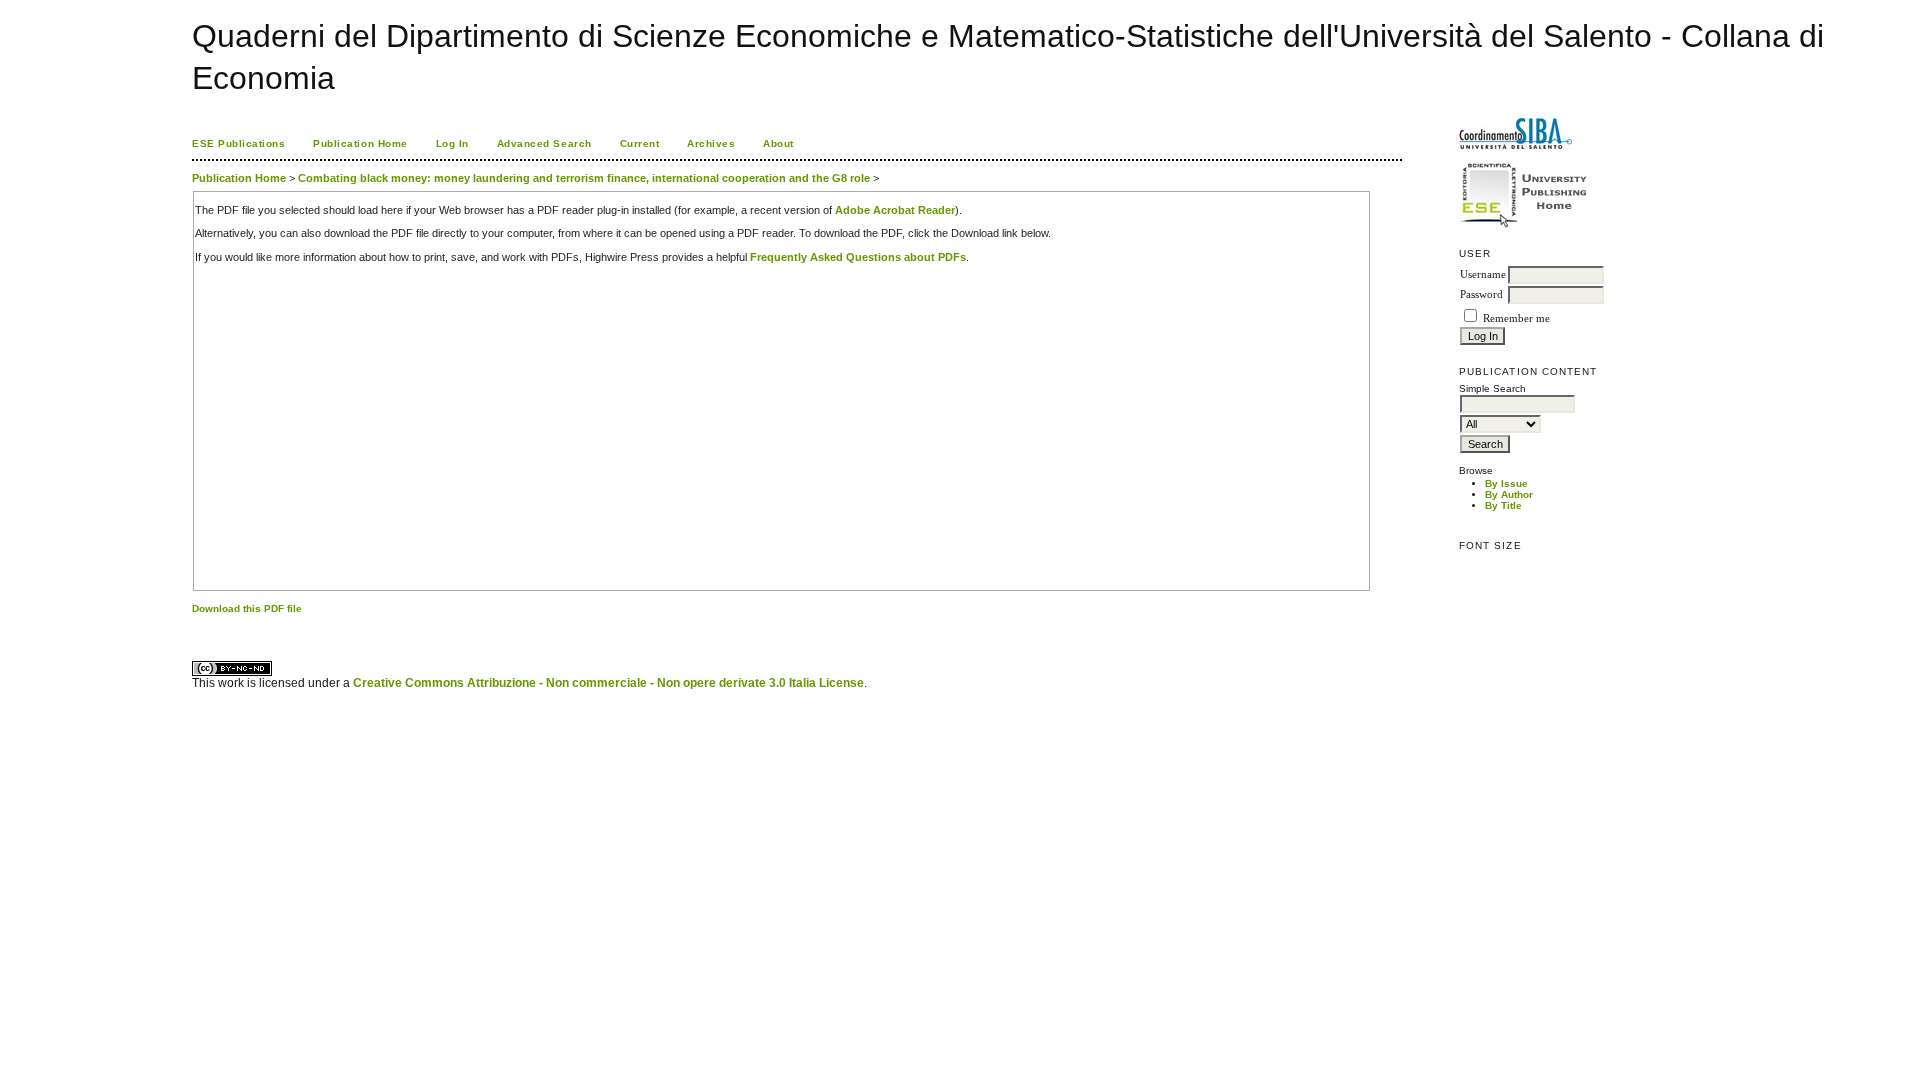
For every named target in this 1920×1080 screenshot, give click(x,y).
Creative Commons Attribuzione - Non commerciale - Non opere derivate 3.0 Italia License (608, 683)
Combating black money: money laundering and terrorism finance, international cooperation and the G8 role (584, 178)
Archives (711, 143)
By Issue (1506, 483)
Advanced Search (544, 143)
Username (1483, 274)
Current (640, 143)
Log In (452, 143)
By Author (1509, 494)
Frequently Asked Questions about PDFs (858, 257)
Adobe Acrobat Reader (895, 210)
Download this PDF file (247, 608)
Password (1481, 294)
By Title (1503, 505)
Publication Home (360, 143)
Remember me (1516, 318)
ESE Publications (238, 143)
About (778, 143)
